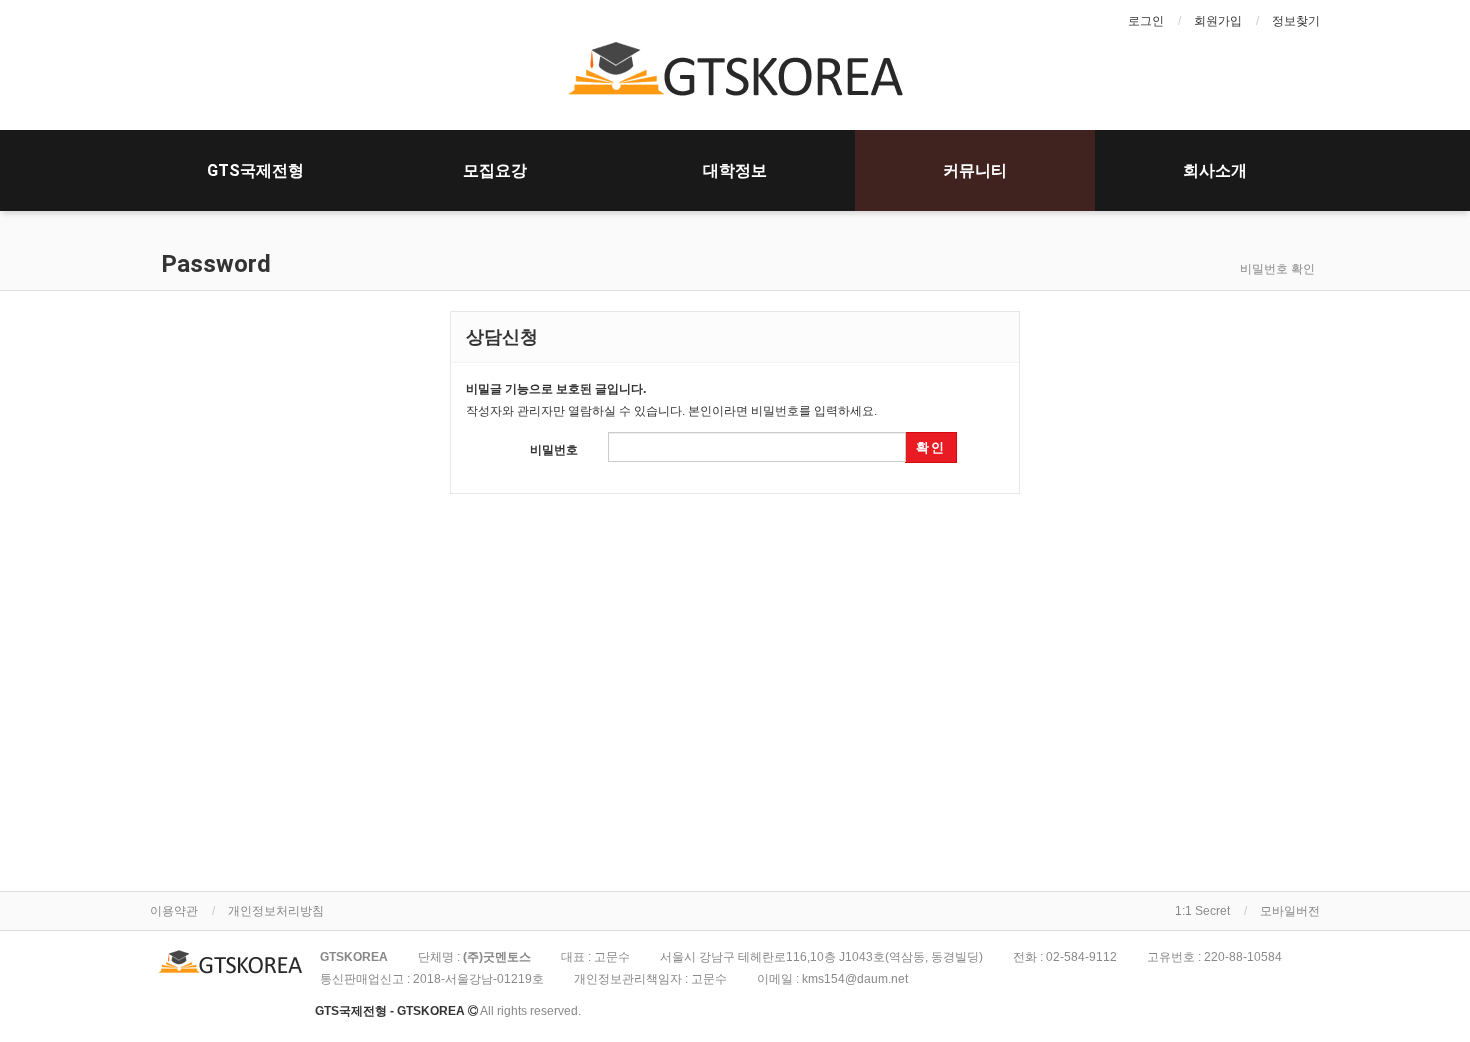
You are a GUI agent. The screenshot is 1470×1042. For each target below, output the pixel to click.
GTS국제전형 (255, 170)
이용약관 (174, 911)
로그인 (1146, 21)
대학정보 (735, 170)
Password (213, 264)
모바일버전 (1290, 911)
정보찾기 (1296, 21)
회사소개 (1215, 170)
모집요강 (495, 170)
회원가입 (1218, 21)
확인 (931, 447)
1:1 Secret (1202, 911)
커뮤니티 (975, 170)
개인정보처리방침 (276, 911)
